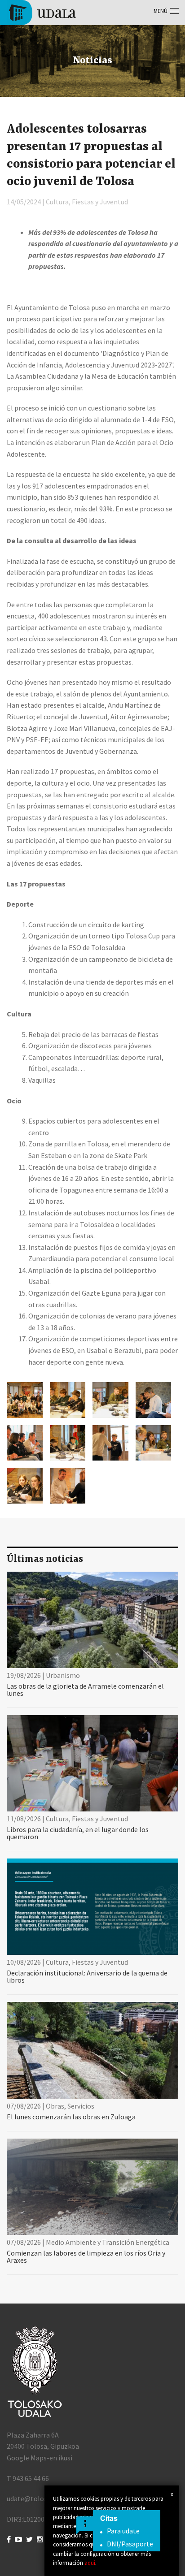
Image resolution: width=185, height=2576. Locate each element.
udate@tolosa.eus (35, 2498)
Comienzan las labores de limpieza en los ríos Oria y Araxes (86, 2256)
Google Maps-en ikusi (40, 2458)
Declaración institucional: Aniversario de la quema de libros (87, 1976)
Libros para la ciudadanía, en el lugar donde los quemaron (78, 1833)
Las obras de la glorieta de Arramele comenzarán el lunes (85, 1690)
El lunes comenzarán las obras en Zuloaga (71, 2117)
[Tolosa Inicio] (42, 12)
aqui (90, 2563)
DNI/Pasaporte (130, 2544)
